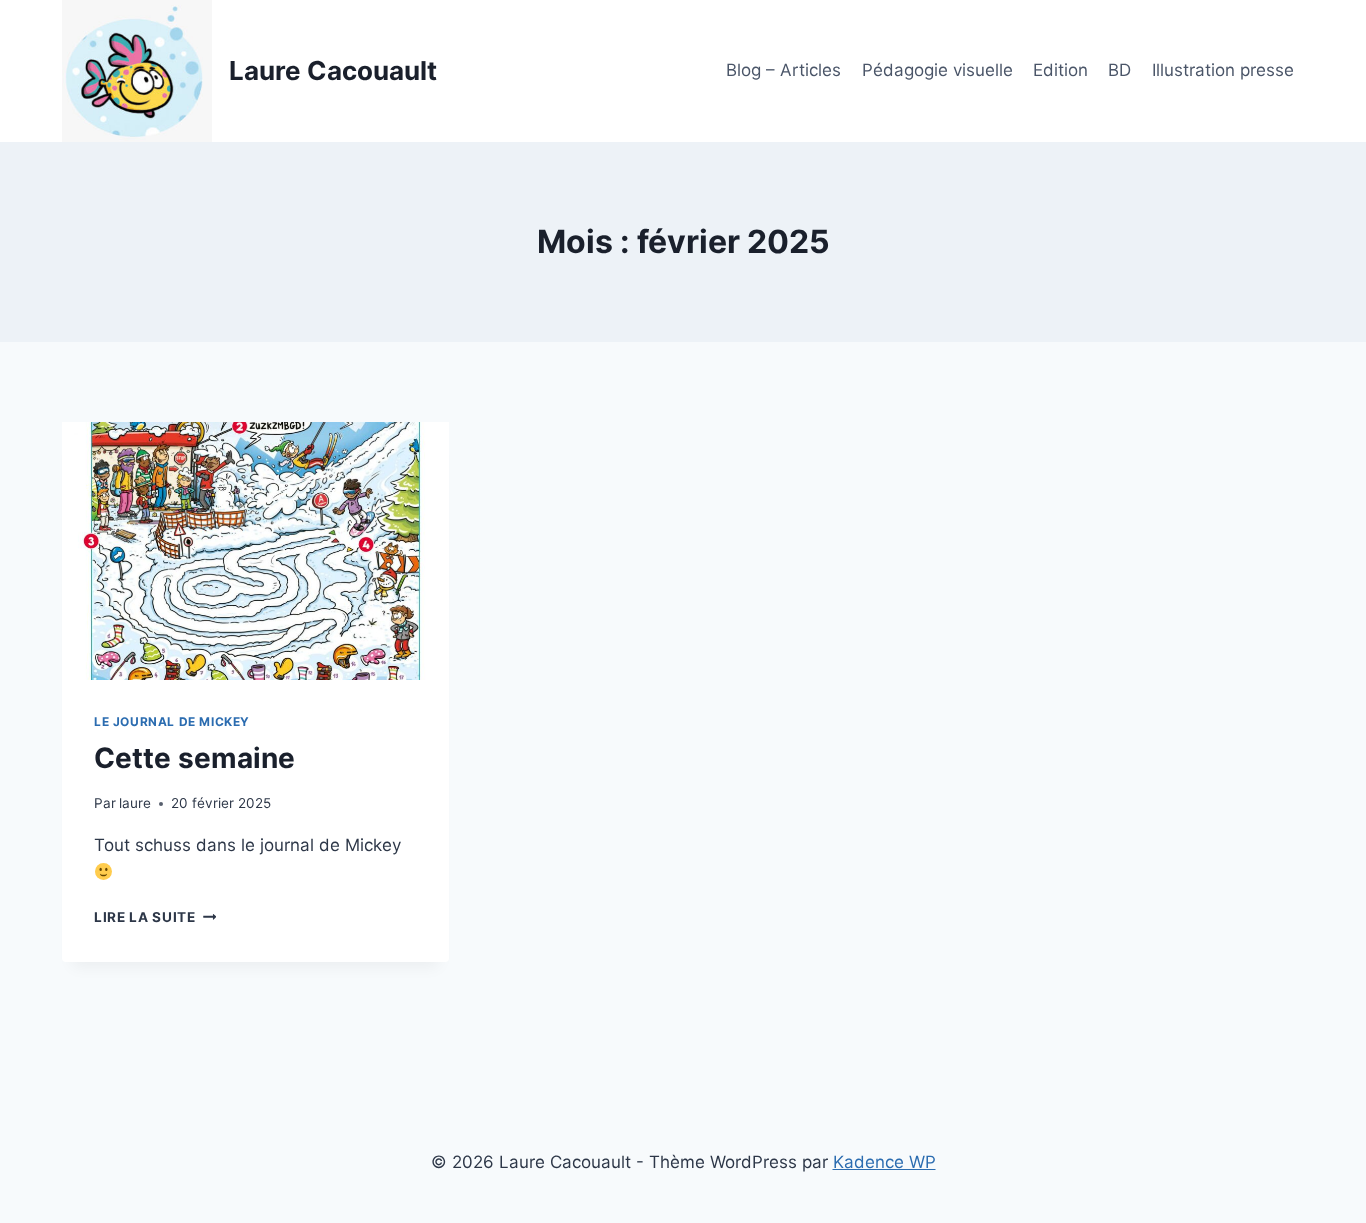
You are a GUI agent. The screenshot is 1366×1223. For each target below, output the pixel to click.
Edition (1060, 70)
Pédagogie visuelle (937, 70)
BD (1119, 70)
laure (135, 803)
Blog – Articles (783, 70)
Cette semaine (194, 758)
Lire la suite (155, 917)
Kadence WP (884, 1162)
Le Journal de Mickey (172, 721)
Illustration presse (1223, 70)
